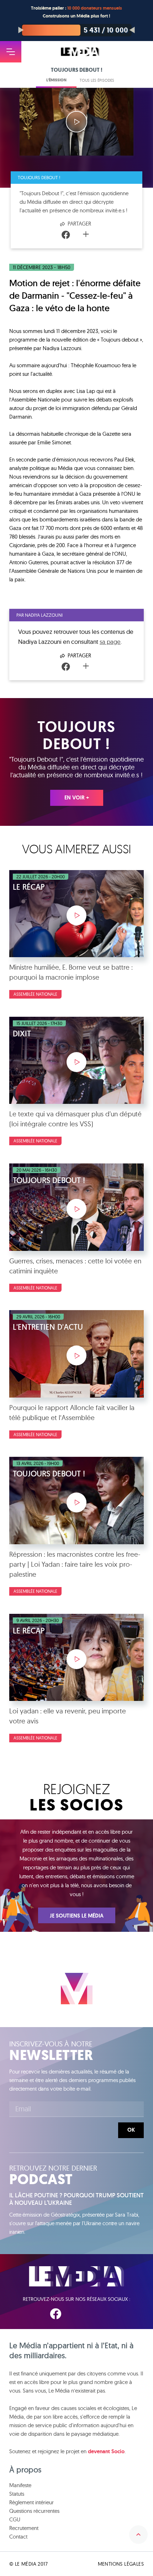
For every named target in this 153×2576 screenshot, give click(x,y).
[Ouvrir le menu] (11, 52)
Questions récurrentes (34, 2511)
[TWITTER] (78, 2314)
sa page (110, 642)
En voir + (77, 798)
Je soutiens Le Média (77, 1916)
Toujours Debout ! (39, 177)
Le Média (76, 2276)
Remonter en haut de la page (138, 2535)
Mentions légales (121, 2564)
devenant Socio (106, 2451)
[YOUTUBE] (99, 2314)
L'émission (56, 80)
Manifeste (20, 2485)
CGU (15, 2519)
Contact (18, 2537)
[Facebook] (66, 235)
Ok (131, 2130)
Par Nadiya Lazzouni (39, 615)
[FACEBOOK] (56, 2314)
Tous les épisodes (97, 80)
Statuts (17, 2494)
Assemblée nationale (35, 994)
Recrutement (24, 2528)
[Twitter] (76, 235)
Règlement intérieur (31, 2502)
